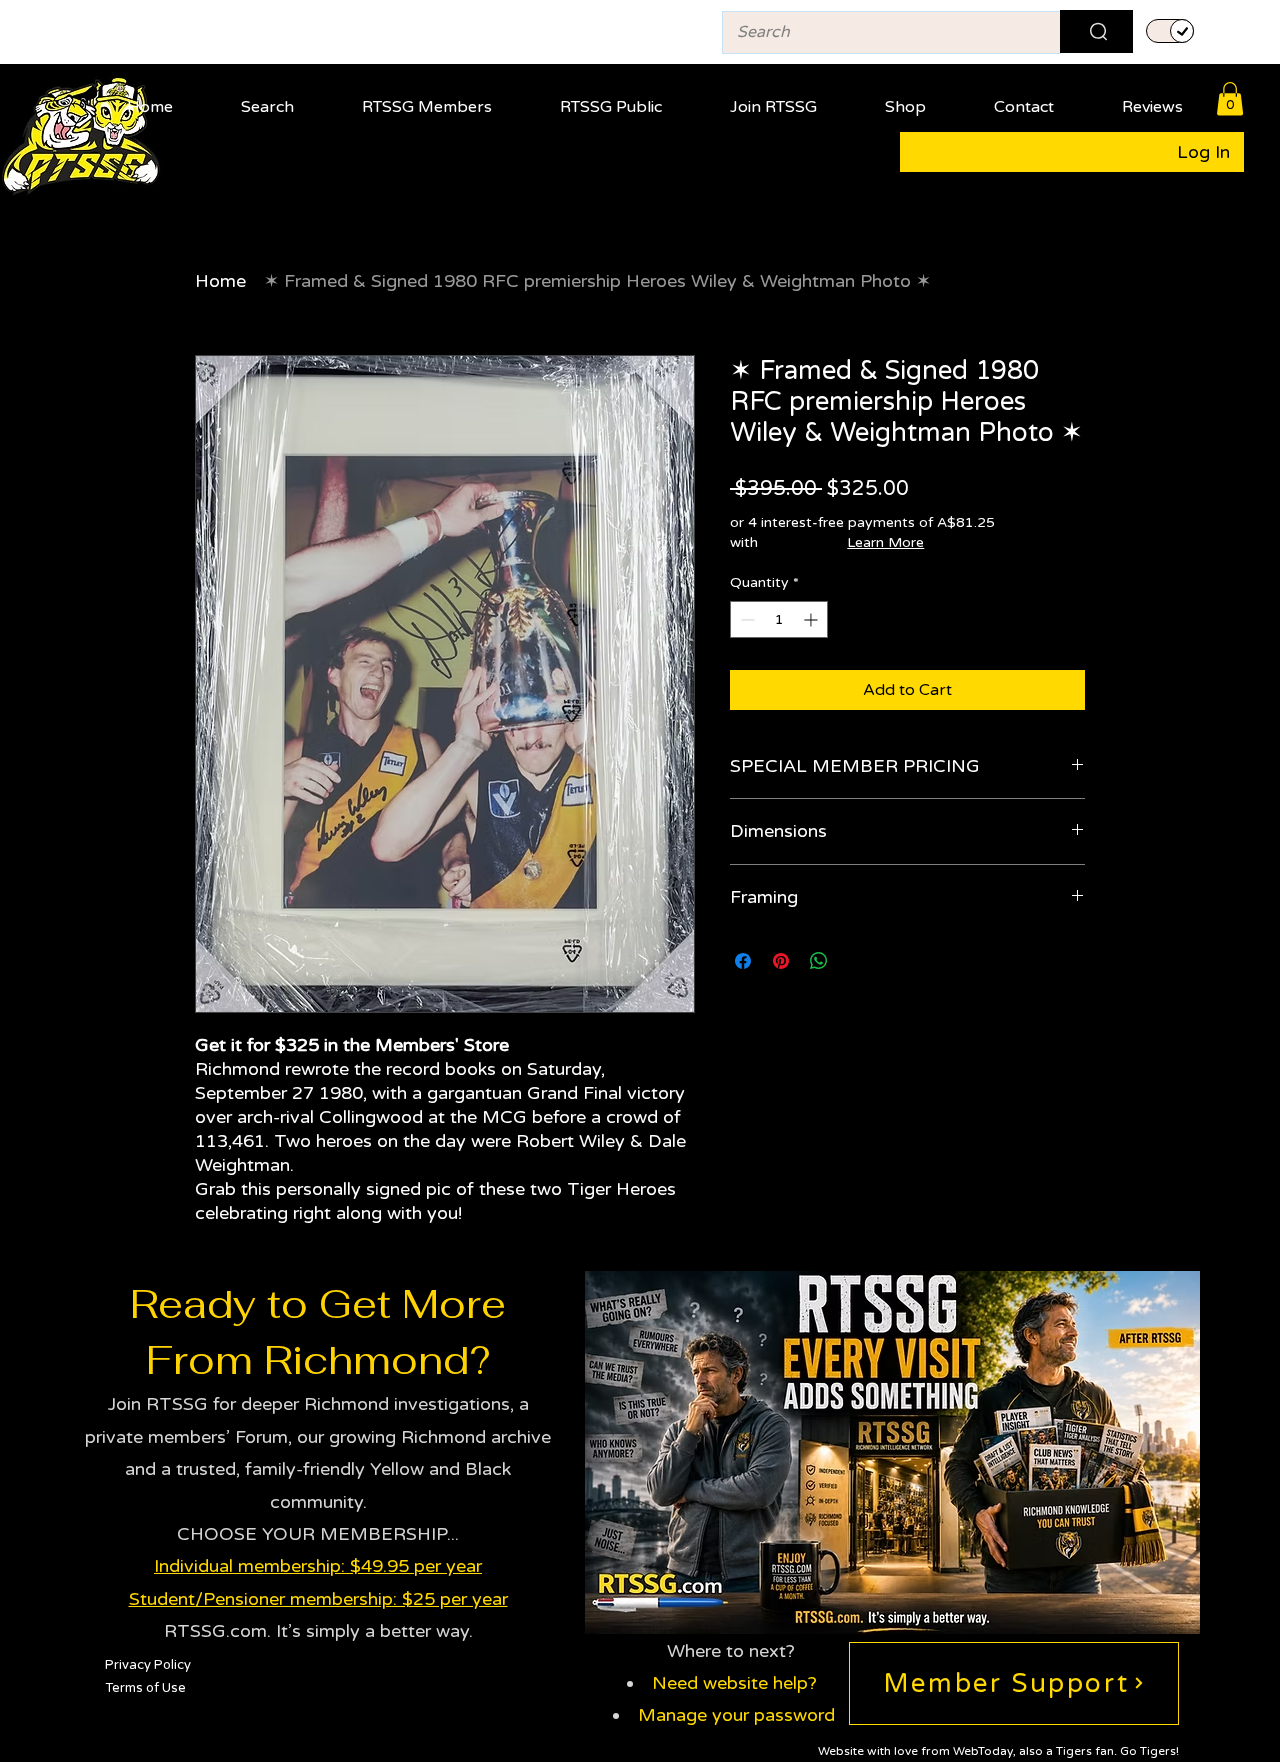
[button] (427, 98)
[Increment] (812, 619)
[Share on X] (857, 961)
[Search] (1096, 31)
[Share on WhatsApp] (819, 961)
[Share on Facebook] (743, 961)
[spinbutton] (779, 619)
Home (220, 281)
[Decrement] (745, 619)
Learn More (885, 542)
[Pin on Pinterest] (781, 961)
